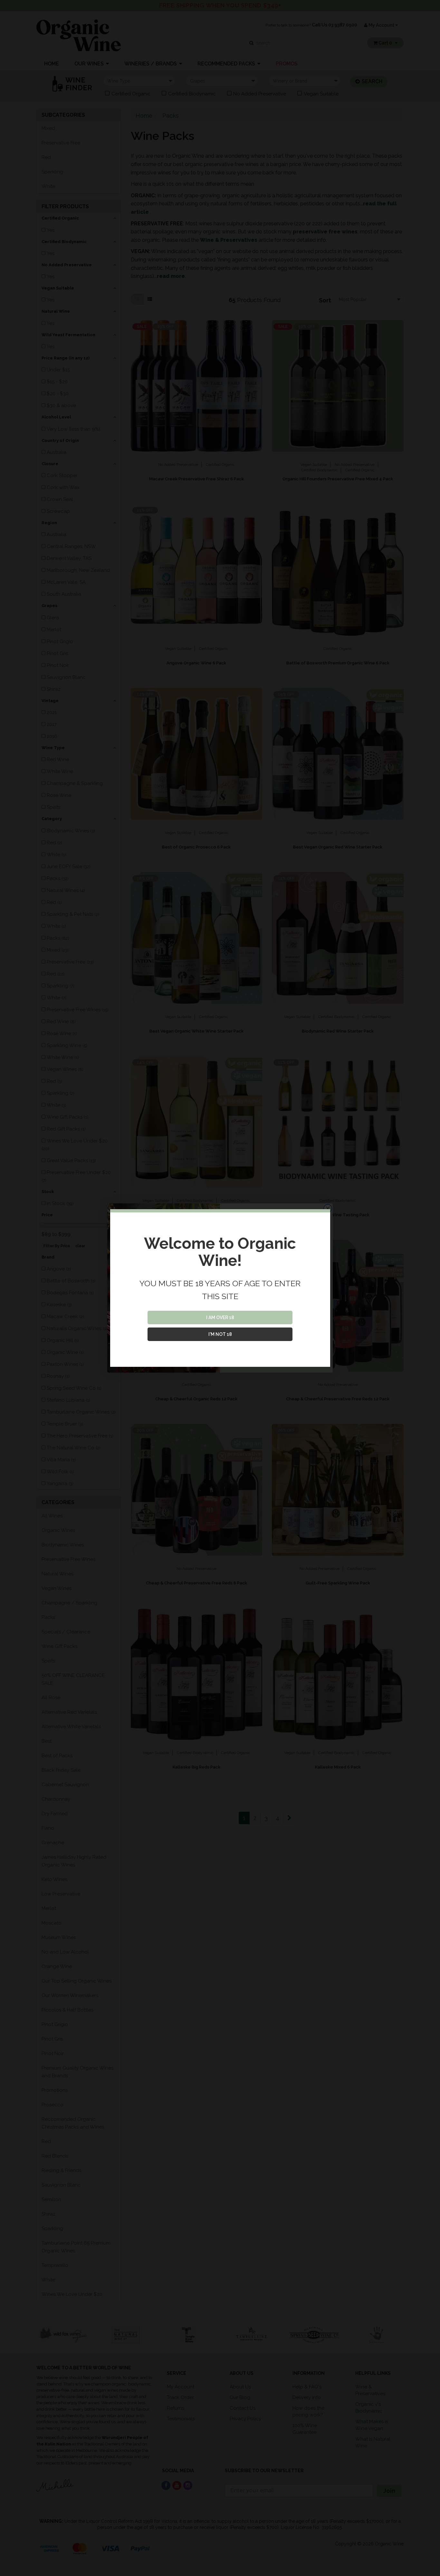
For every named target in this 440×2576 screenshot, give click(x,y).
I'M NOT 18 (220, 1334)
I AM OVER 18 (220, 1317)
